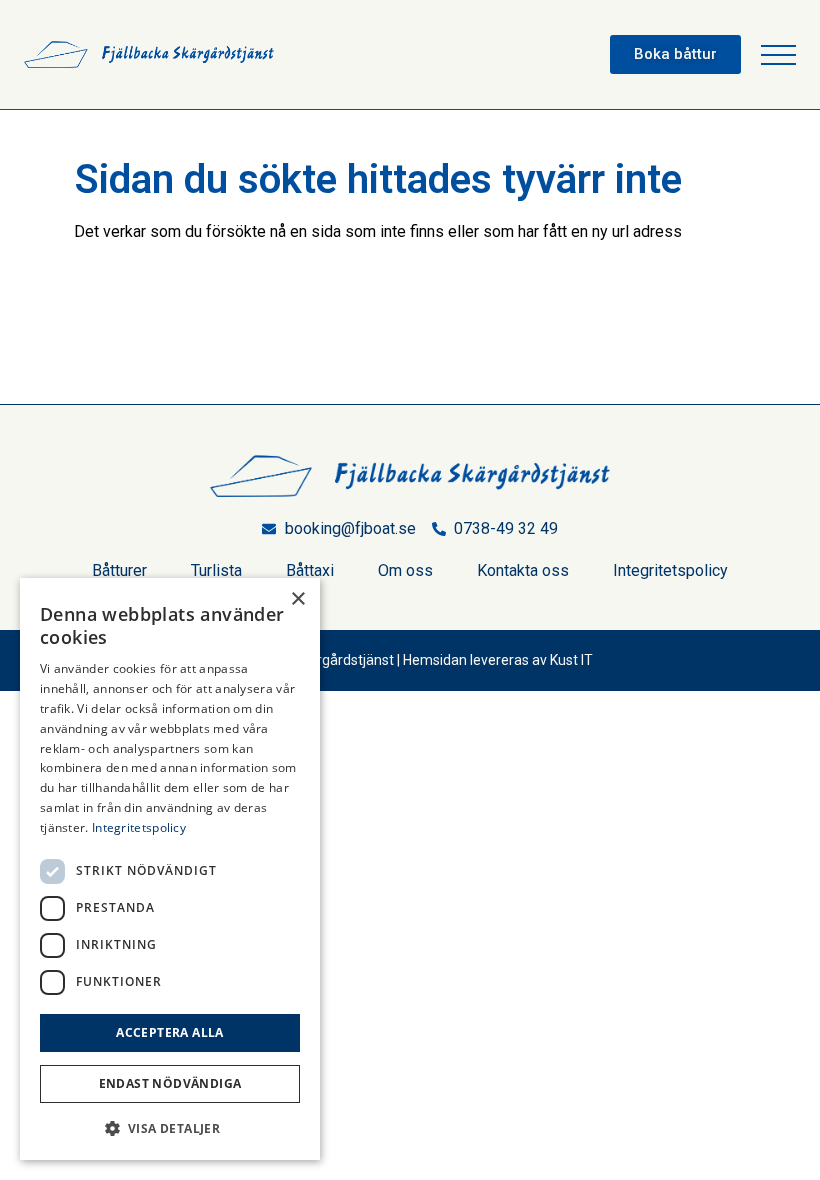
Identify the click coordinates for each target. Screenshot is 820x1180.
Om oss (405, 570)
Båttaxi (310, 570)
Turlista (216, 570)
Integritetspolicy (670, 570)
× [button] (297, 599)
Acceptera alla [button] (170, 1032)
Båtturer (119, 570)
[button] (778, 55)
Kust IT (571, 660)
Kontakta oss (523, 570)
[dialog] (170, 869)
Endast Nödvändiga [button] (170, 1083)
